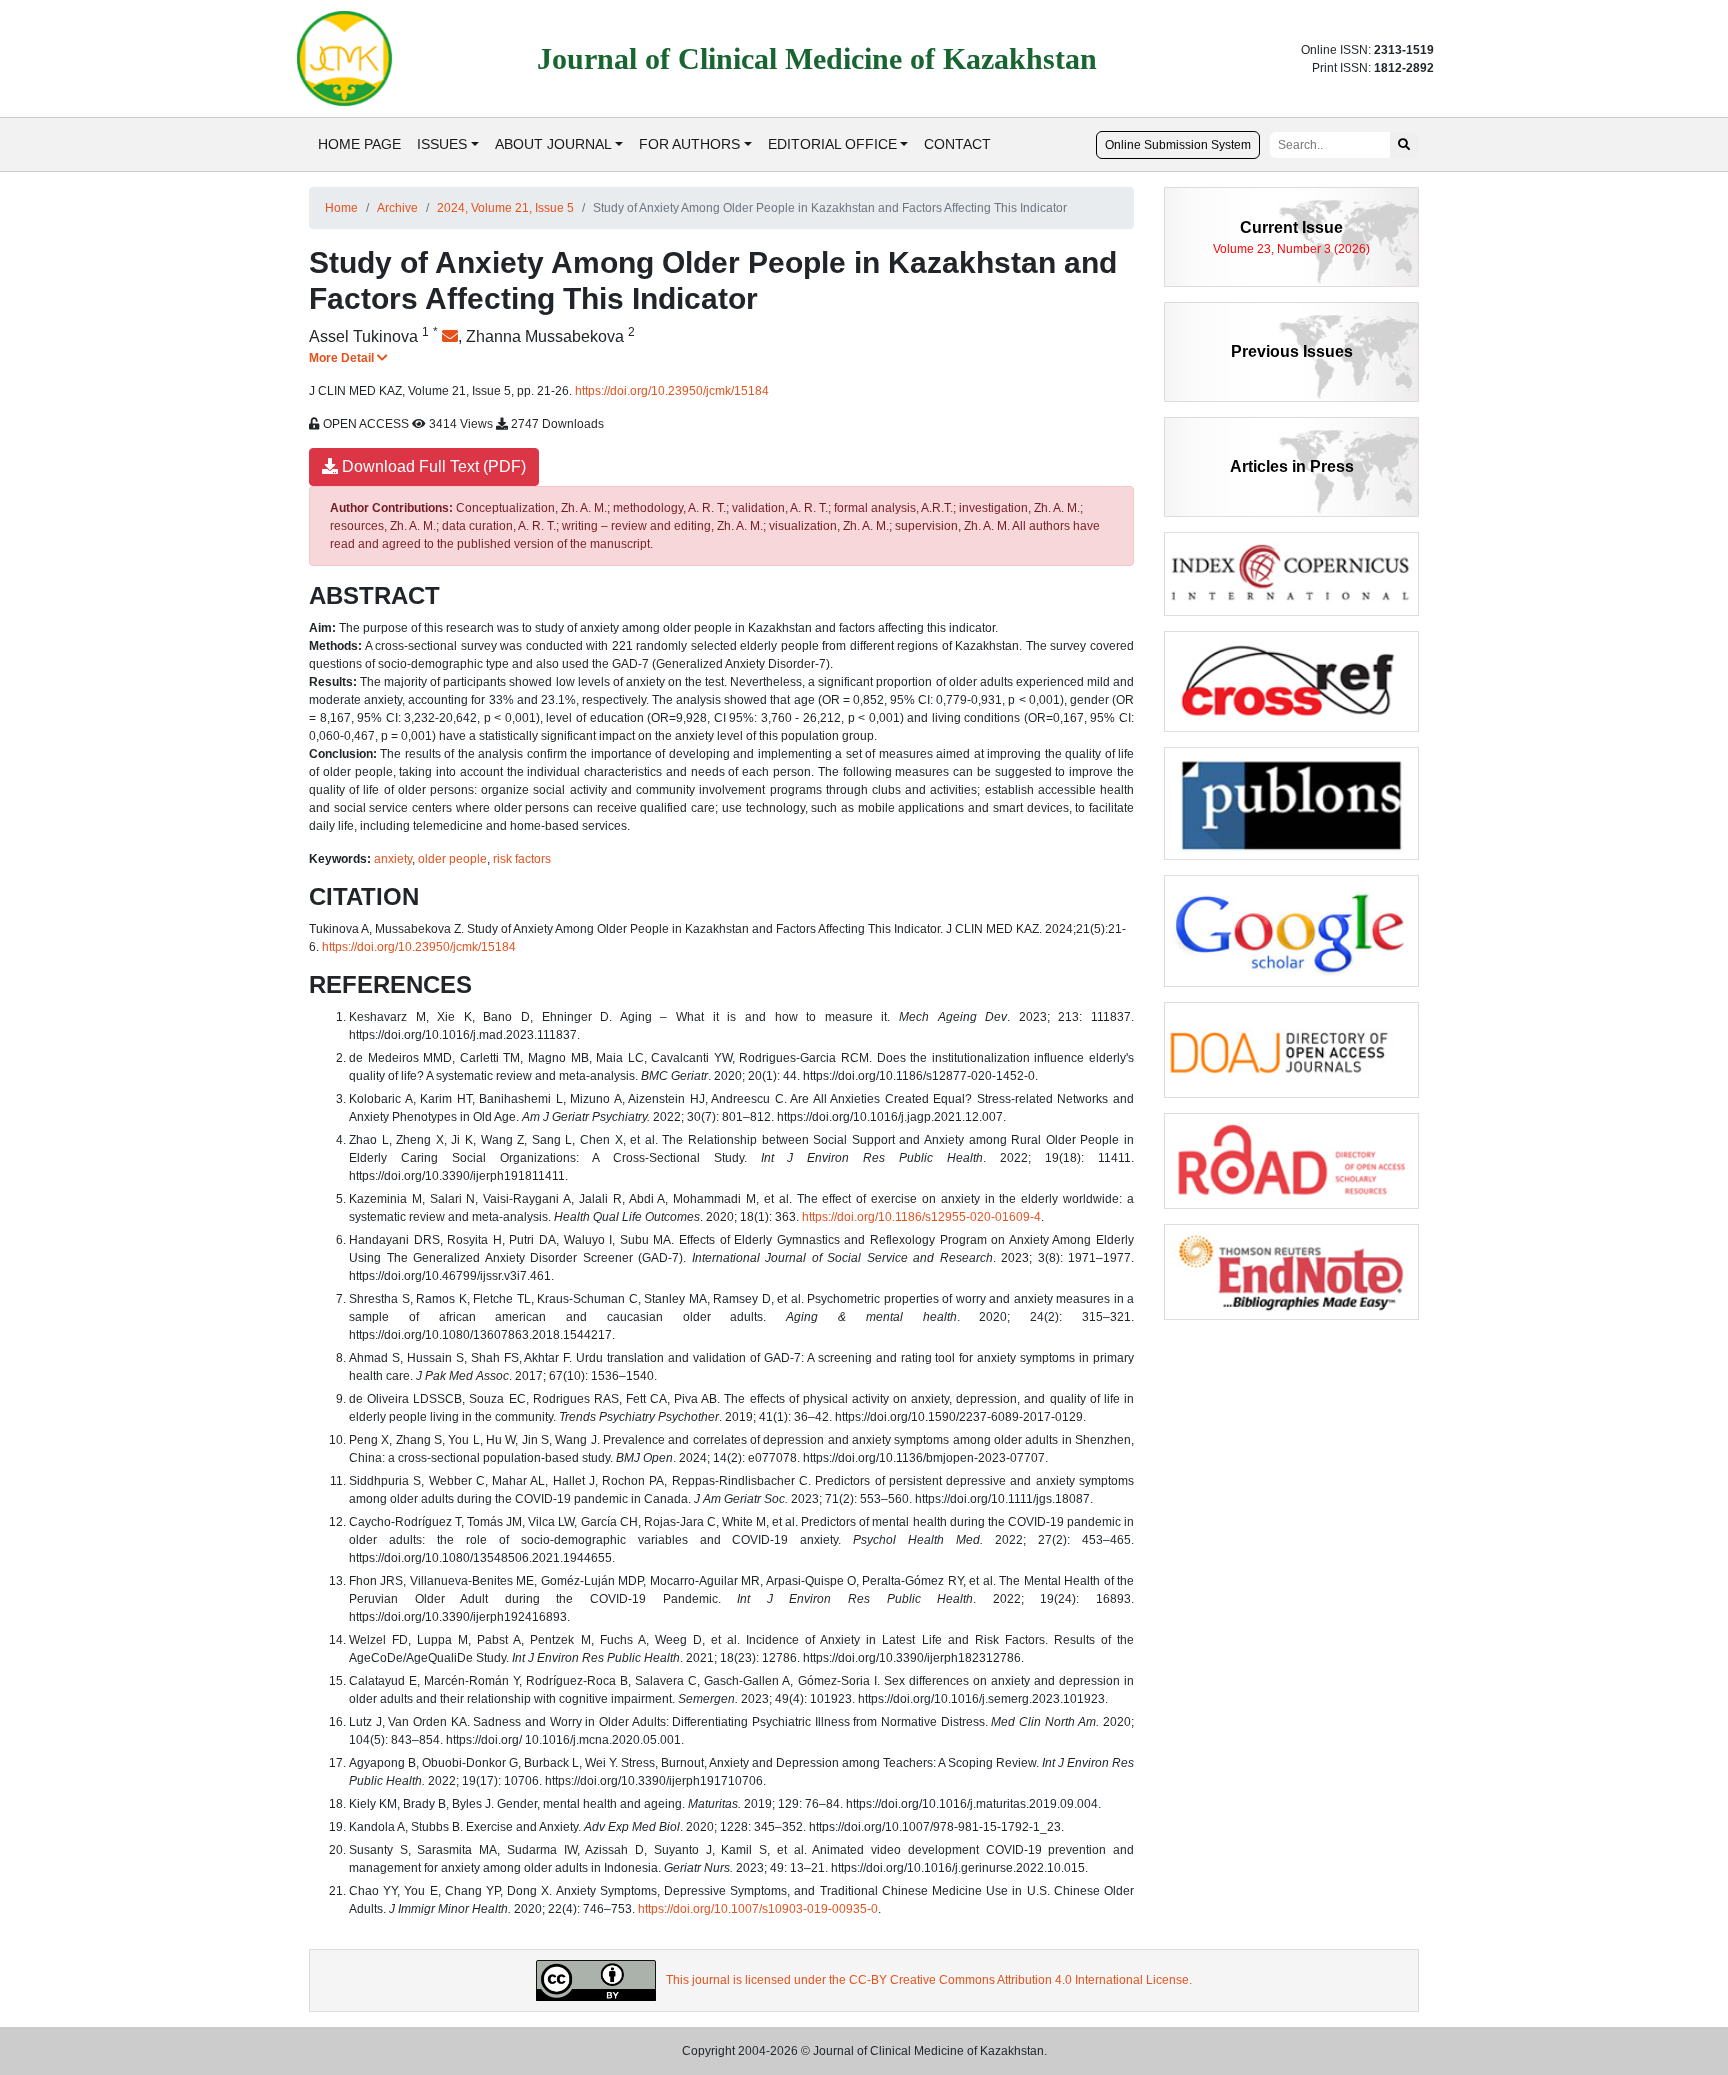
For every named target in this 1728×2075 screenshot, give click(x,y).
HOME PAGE (359, 144)
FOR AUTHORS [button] (689, 144)
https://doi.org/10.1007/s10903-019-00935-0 (758, 1909)
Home (341, 208)
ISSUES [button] (442, 144)
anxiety (393, 859)
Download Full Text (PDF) (432, 466)
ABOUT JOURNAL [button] (553, 144)
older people (452, 859)
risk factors (522, 859)
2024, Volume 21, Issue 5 (505, 208)
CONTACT (957, 144)
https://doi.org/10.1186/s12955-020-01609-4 (921, 1217)
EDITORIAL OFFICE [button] (832, 144)
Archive (397, 208)
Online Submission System (1178, 145)
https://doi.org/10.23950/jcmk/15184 (672, 391)
